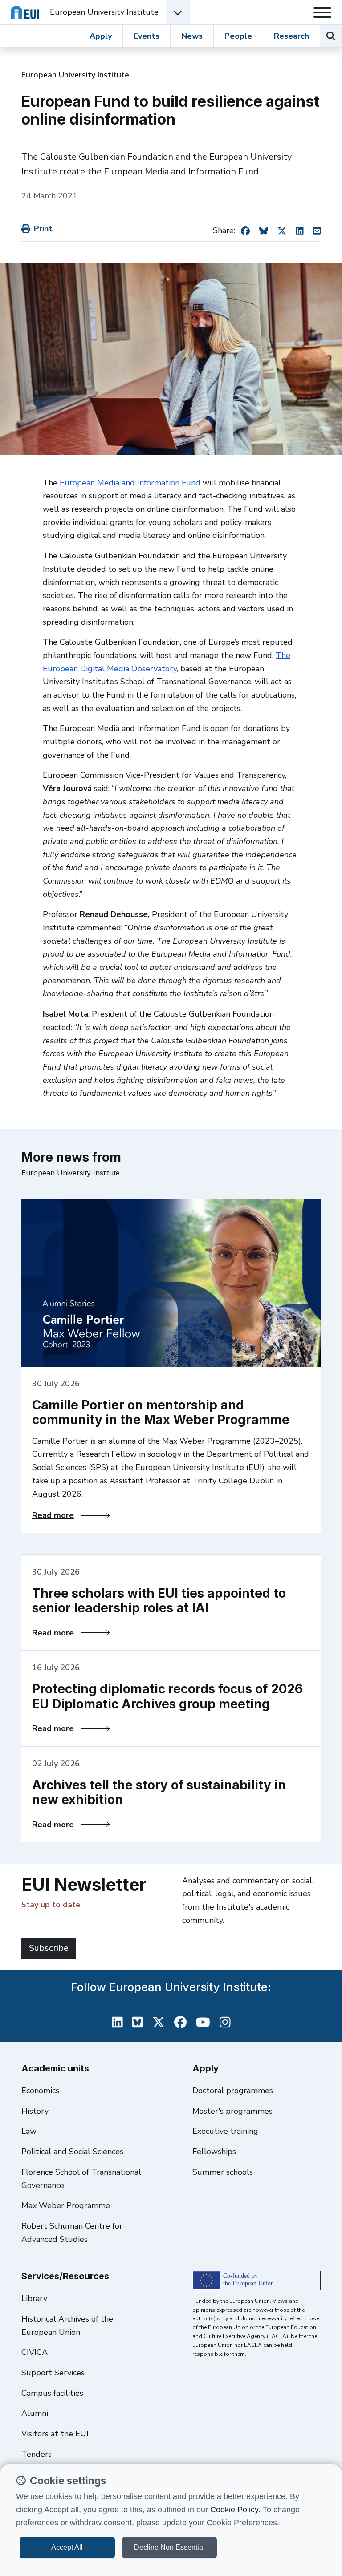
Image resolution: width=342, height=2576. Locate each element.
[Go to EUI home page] (25, 12)
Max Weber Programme (66, 2205)
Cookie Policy (234, 2510)
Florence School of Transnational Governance (81, 2179)
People (238, 36)
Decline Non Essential (169, 2547)
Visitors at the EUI (55, 2434)
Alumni (35, 2413)
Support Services (53, 2373)
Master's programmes (232, 2111)
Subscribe (49, 1948)
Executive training (225, 2131)
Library (34, 2298)
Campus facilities (52, 2393)
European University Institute (104, 12)
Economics (40, 2091)
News (192, 36)
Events (147, 36)
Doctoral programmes (233, 2091)
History (35, 2111)
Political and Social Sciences (72, 2152)
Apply (101, 36)
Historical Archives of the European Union (67, 2326)
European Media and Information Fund (130, 483)
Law (29, 2131)
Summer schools (223, 2172)
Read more (71, 1515)
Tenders (37, 2454)
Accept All (67, 2547)
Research (291, 36)
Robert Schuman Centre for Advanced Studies (72, 2233)
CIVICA (35, 2352)
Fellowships (214, 2152)
